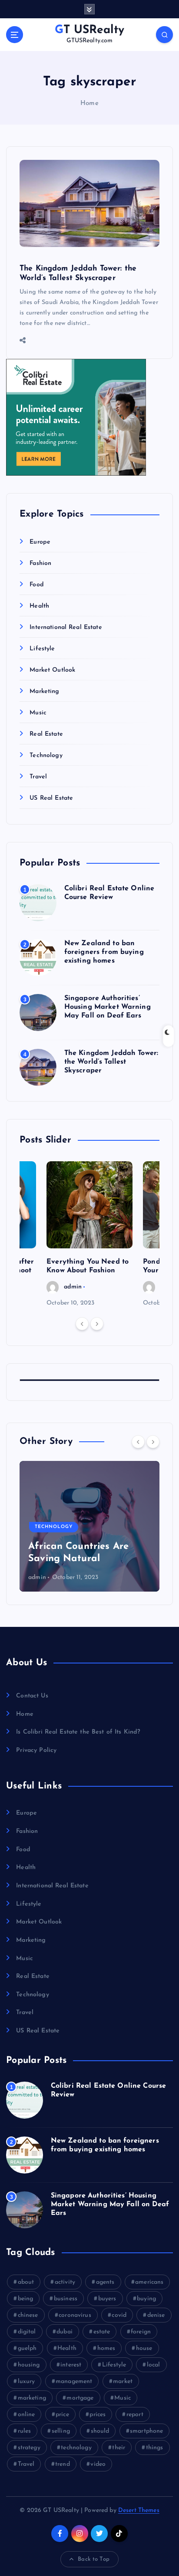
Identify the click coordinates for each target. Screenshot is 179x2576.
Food (37, 585)
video (98, 2464)
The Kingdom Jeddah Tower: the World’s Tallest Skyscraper (111, 1062)
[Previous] (82, 1324)
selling (61, 2431)
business (66, 2299)
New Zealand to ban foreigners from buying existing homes (104, 952)
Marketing (44, 691)
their (119, 2448)
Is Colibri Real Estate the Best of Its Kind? (78, 1732)
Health (39, 606)
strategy (29, 2448)
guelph (27, 2348)
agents (105, 2282)
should (100, 2431)
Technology (46, 756)
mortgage (80, 2398)
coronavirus (75, 2315)
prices (98, 2415)
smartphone (146, 2431)
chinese (28, 2315)
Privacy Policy (36, 1750)
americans (149, 2282)
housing (29, 2365)
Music (38, 713)
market (123, 2382)
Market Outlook (52, 670)
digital (27, 2332)
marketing (32, 2398)
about (26, 2282)
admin (73, 1287)
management (74, 2382)
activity (65, 2282)
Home (89, 103)
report (135, 2415)
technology (76, 2448)
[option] (89, 1235)
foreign (141, 2332)
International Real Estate (66, 627)
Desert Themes (139, 2510)
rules (25, 2431)
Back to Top (94, 2559)
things (155, 2448)
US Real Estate (51, 798)
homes (106, 2348)
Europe (40, 542)
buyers (107, 2299)
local (154, 2365)
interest (71, 2365)
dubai (65, 2332)
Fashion (40, 563)
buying (146, 2299)
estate (102, 2332)
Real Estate (46, 734)
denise (156, 2315)
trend (63, 2464)
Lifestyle (42, 649)
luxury (27, 2382)
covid (119, 2315)
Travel (38, 777)
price (62, 2415)
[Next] (97, 1324)
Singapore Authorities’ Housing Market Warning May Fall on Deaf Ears (108, 1007)
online (27, 2415)
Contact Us (32, 1696)
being (26, 2299)
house (144, 2348)
